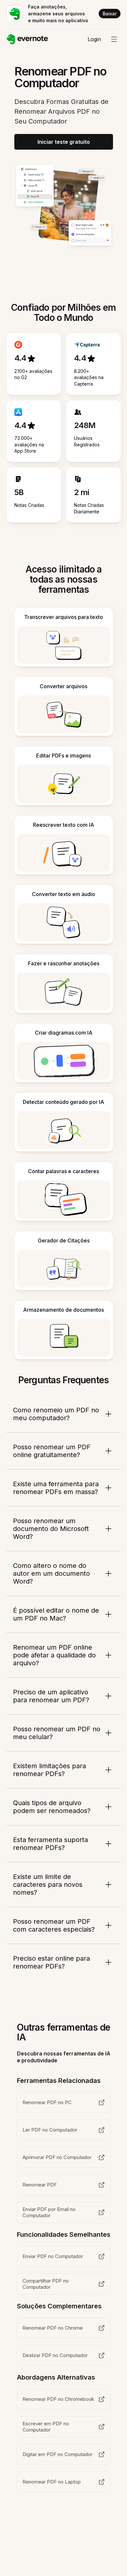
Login (94, 39)
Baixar (110, 14)
